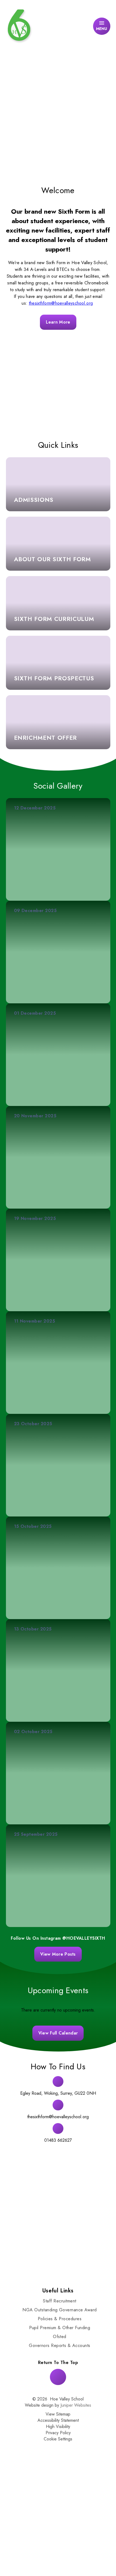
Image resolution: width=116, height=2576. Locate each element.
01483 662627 (58, 2140)
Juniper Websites (76, 2405)
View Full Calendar (58, 2033)
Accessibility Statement (58, 2420)
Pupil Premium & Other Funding (60, 2328)
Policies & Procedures (60, 2319)
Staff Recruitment (59, 2301)
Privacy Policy (58, 2433)
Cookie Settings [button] (58, 2439)
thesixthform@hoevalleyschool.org (61, 303)
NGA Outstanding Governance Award (59, 2310)
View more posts (58, 1954)
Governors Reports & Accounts (59, 2345)
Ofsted (60, 2337)
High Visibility (58, 2427)
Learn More (58, 322)
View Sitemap (58, 2414)
